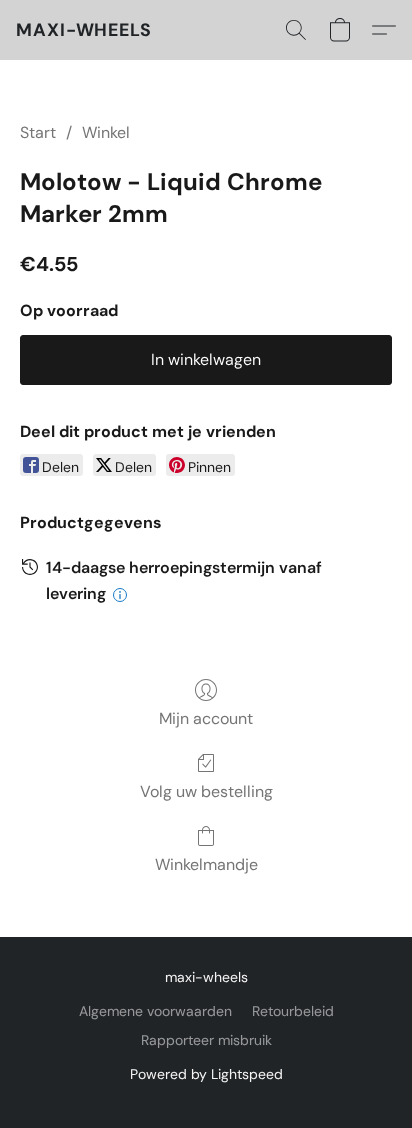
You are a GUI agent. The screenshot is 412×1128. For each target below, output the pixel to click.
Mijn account (206, 718)
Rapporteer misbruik (206, 1040)
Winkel (106, 132)
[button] (84, 30)
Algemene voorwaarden (155, 1011)
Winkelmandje (206, 864)
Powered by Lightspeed (206, 1074)
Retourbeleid (293, 1011)
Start (38, 132)
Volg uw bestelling (206, 791)
